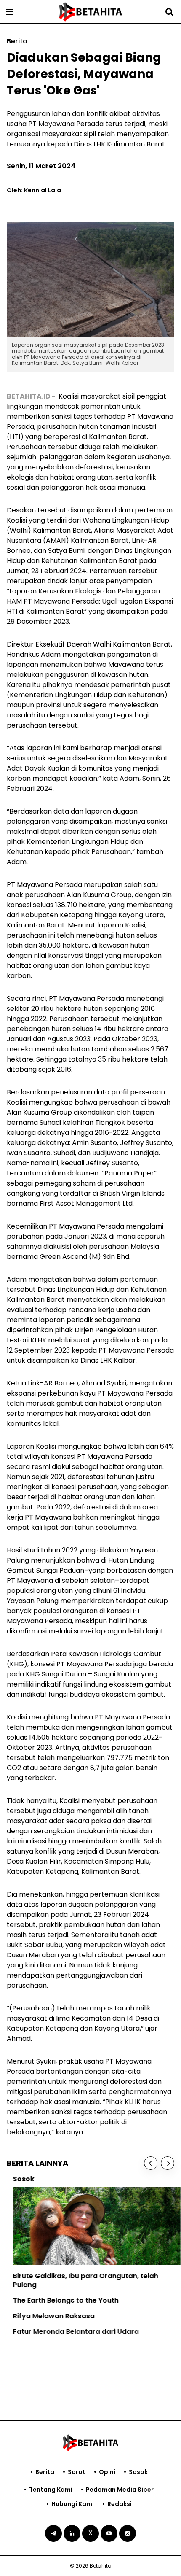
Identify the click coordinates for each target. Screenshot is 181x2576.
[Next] (168, 2163)
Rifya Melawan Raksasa (48, 2316)
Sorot (77, 2472)
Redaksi (120, 2504)
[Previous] (151, 2163)
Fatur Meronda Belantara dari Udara (70, 2332)
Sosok (138, 2472)
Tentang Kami (51, 2490)
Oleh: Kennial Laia (34, 190)
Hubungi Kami (73, 2504)
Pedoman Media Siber (120, 2490)
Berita (45, 2472)
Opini (107, 2472)
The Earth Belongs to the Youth (60, 2300)
